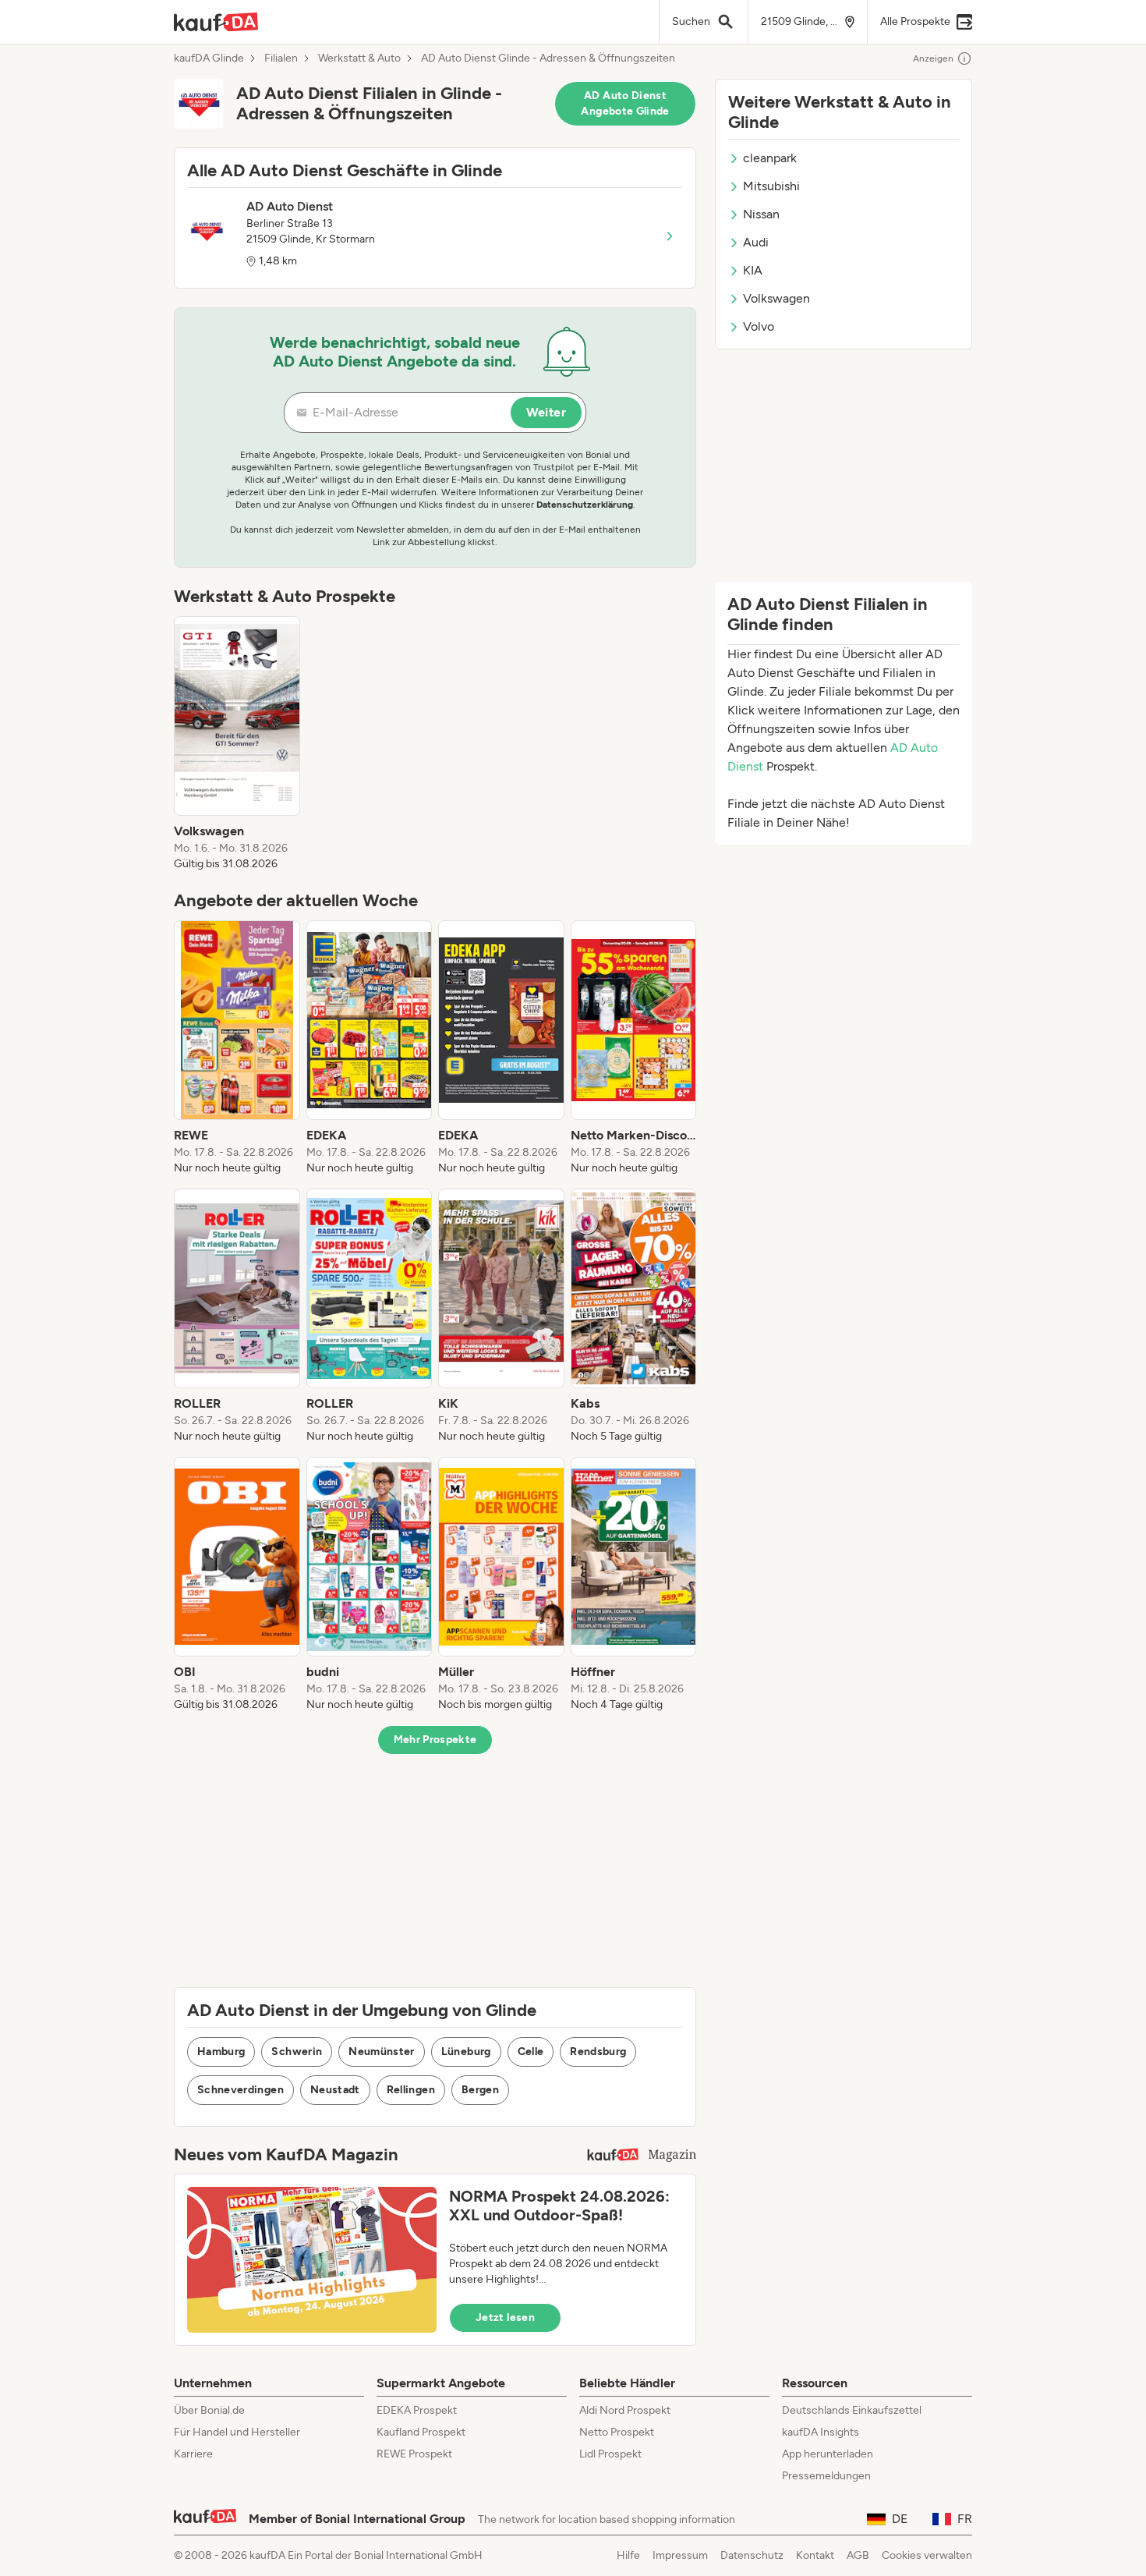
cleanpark (770, 158)
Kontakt (815, 2555)
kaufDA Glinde (209, 58)
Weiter (546, 412)
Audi (756, 242)
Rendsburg (598, 2052)
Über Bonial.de (209, 2410)
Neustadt (335, 2090)
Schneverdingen (241, 2090)
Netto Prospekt (617, 2432)
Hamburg (221, 2052)
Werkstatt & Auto (359, 58)
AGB (858, 2555)
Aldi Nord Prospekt (625, 2410)
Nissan (761, 214)
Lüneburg (466, 2052)
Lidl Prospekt (610, 2454)
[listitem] (237, 744)
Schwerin (297, 2052)
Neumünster (382, 2052)
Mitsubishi (771, 186)
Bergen (480, 2090)
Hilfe (628, 2555)
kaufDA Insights (821, 2432)
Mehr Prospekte (435, 1740)
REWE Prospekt (414, 2454)
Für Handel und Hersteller (237, 2432)
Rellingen (411, 2090)
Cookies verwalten (927, 2555)
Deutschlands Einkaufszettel (852, 2410)
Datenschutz (752, 2555)
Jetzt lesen (505, 2317)
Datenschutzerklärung (585, 505)
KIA (753, 270)
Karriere (193, 2454)
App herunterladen (828, 2454)
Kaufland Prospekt (421, 2432)
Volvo (759, 326)
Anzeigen (933, 58)
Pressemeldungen (826, 2476)
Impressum (680, 2555)
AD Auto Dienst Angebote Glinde (625, 103)
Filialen (281, 58)
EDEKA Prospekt (417, 2410)
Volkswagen (776, 298)
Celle (531, 2052)
